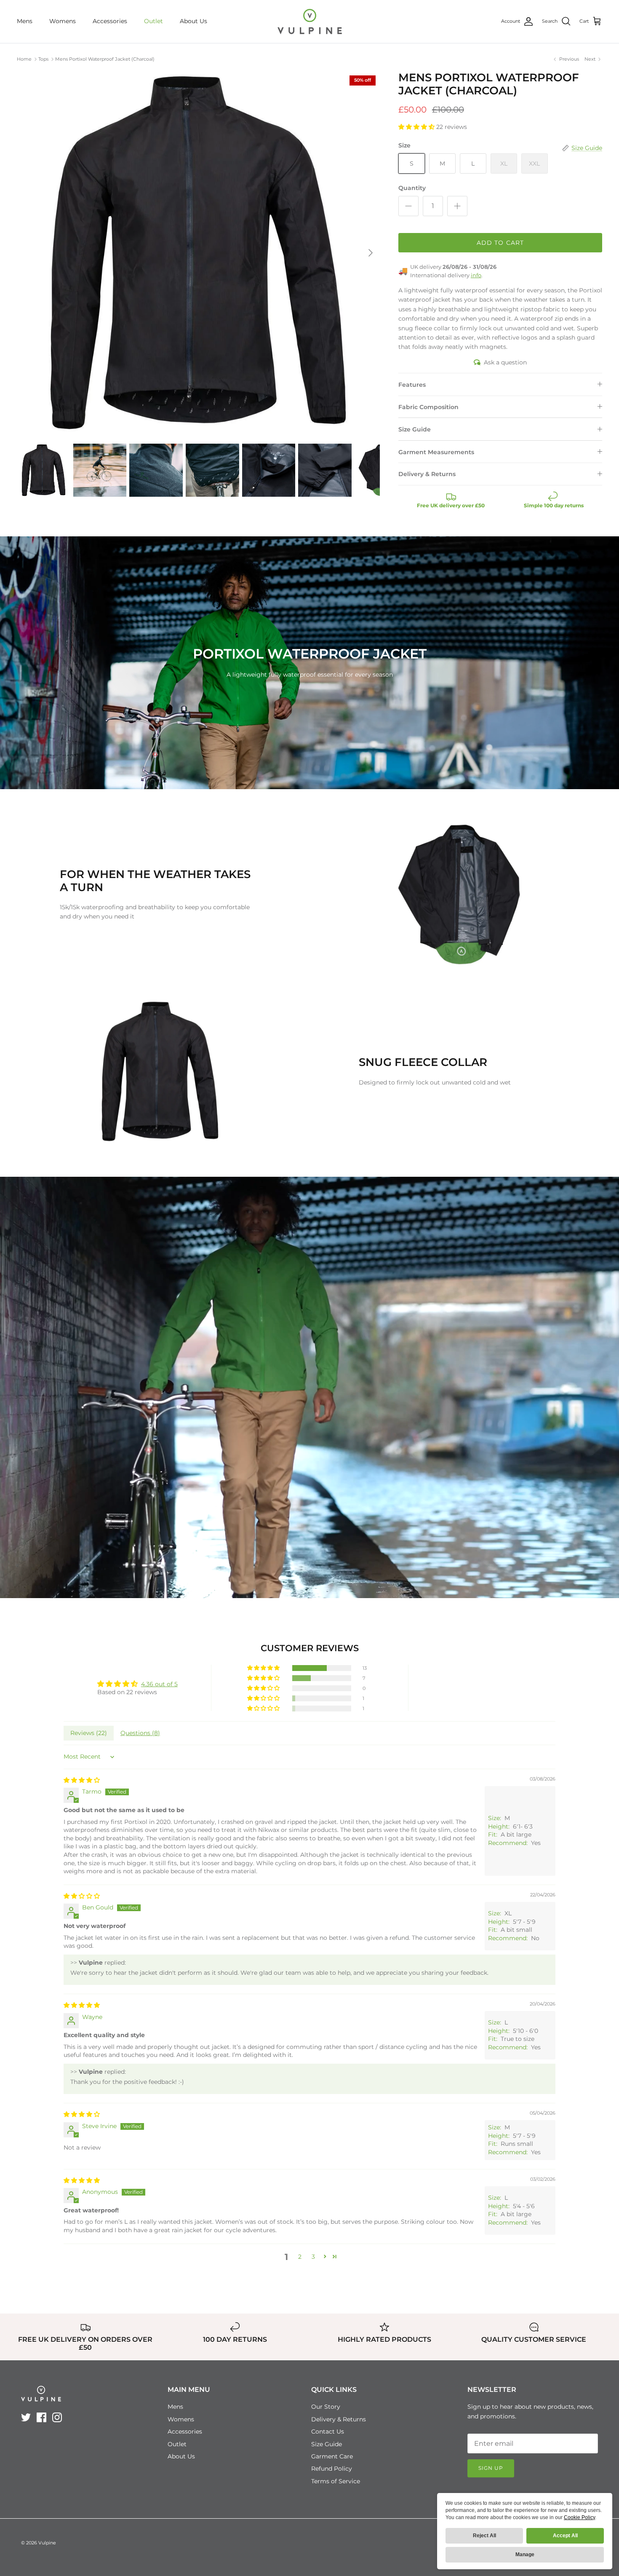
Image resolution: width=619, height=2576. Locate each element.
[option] (198, 253)
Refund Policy (332, 2469)
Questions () (140, 1733)
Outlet (153, 21)
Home (24, 59)
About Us (193, 21)
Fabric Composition (428, 407)
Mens (25, 21)
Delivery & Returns (427, 474)
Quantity (412, 188)
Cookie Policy (579, 2517)
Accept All (565, 2536)
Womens (63, 21)
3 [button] (313, 2257)
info (476, 275)
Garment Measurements (436, 452)
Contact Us (328, 2431)
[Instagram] (57, 2417)
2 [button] (300, 2257)
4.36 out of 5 (159, 1684)
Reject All (484, 2536)
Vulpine (47, 2543)
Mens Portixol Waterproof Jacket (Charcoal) (105, 59)
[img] (82, 1780)
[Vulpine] (310, 21)
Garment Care (332, 2456)
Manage (525, 2555)
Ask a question (505, 362)
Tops (43, 59)
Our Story (326, 2407)
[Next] (371, 253)
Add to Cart (500, 243)
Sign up (491, 2468)
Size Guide (415, 429)
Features (412, 385)
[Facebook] (41, 2417)
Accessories (110, 21)
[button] (417, 127)
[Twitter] (26, 2417)
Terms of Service (336, 2481)
